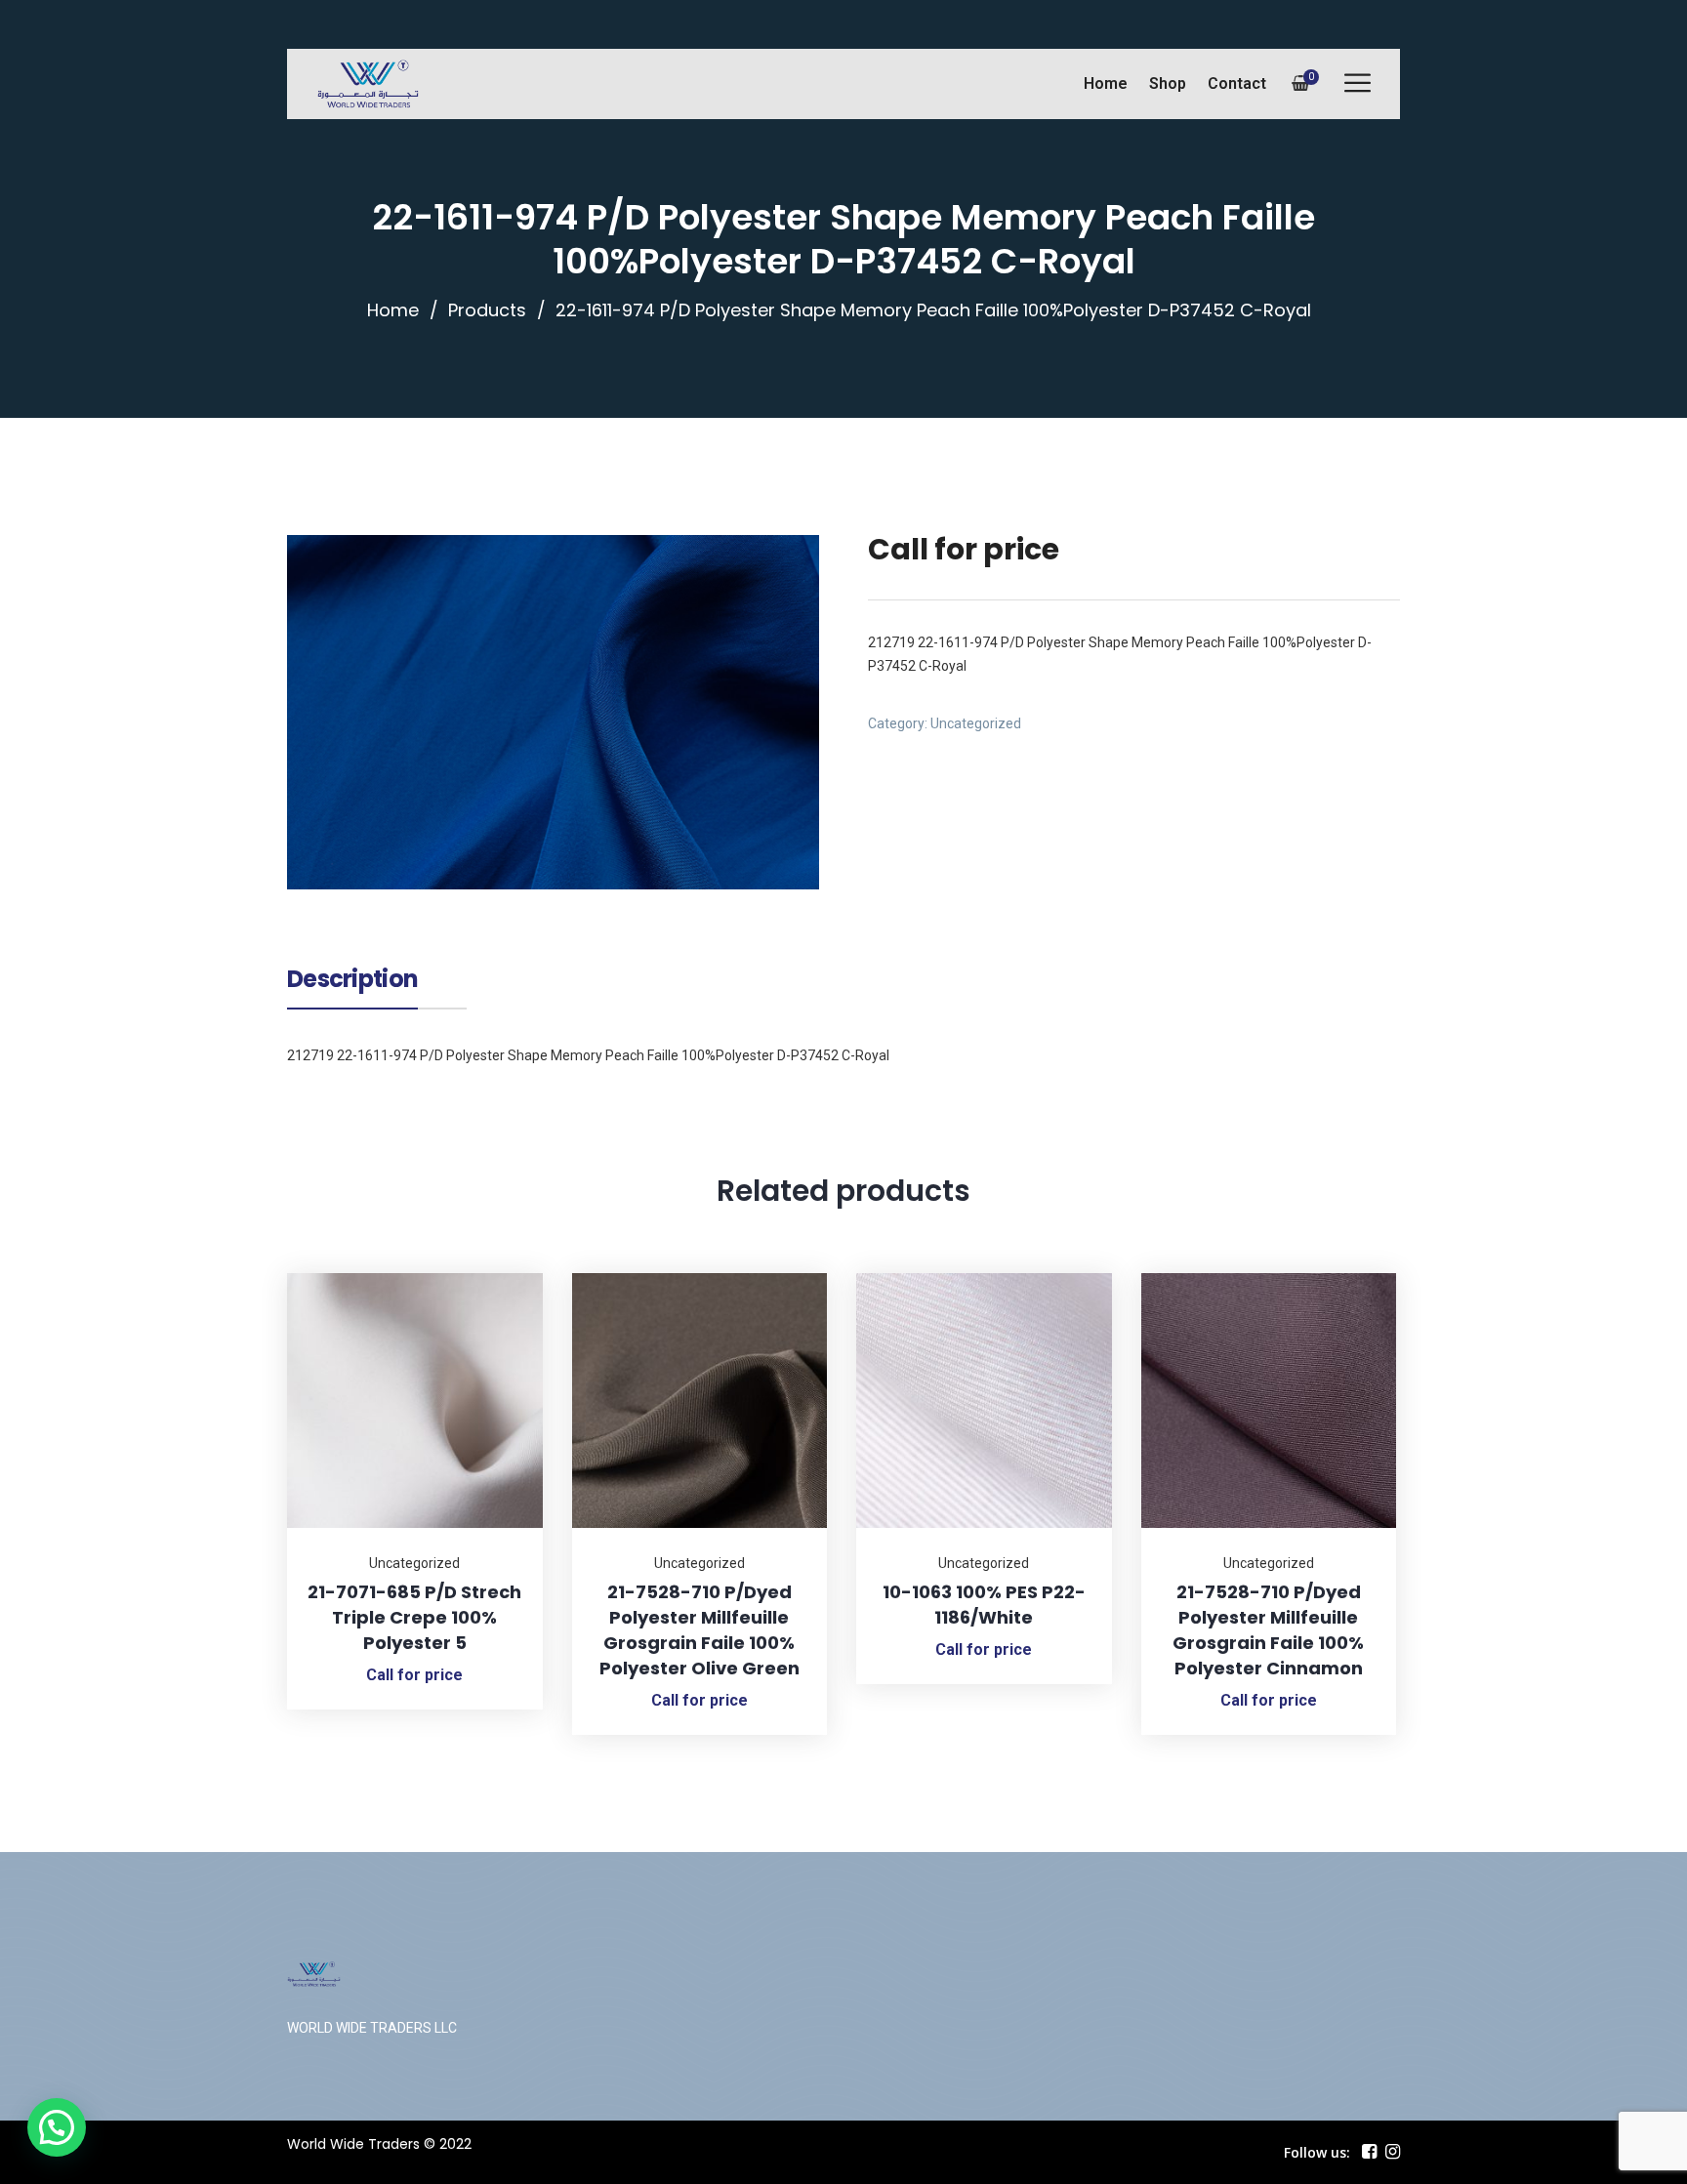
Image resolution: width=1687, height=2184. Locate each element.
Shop (1168, 83)
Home (1106, 83)
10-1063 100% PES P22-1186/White (984, 1605)
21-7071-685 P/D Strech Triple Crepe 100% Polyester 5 (414, 1617)
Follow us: (1317, 2152)
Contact (1237, 83)
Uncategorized (976, 723)
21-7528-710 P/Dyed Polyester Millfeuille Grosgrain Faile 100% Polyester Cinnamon (1268, 1630)
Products (487, 310)
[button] (57, 2127)
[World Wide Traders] (368, 84)
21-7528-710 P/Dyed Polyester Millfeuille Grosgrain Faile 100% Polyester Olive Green (699, 1630)
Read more (504, 1273)
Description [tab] (352, 981)
